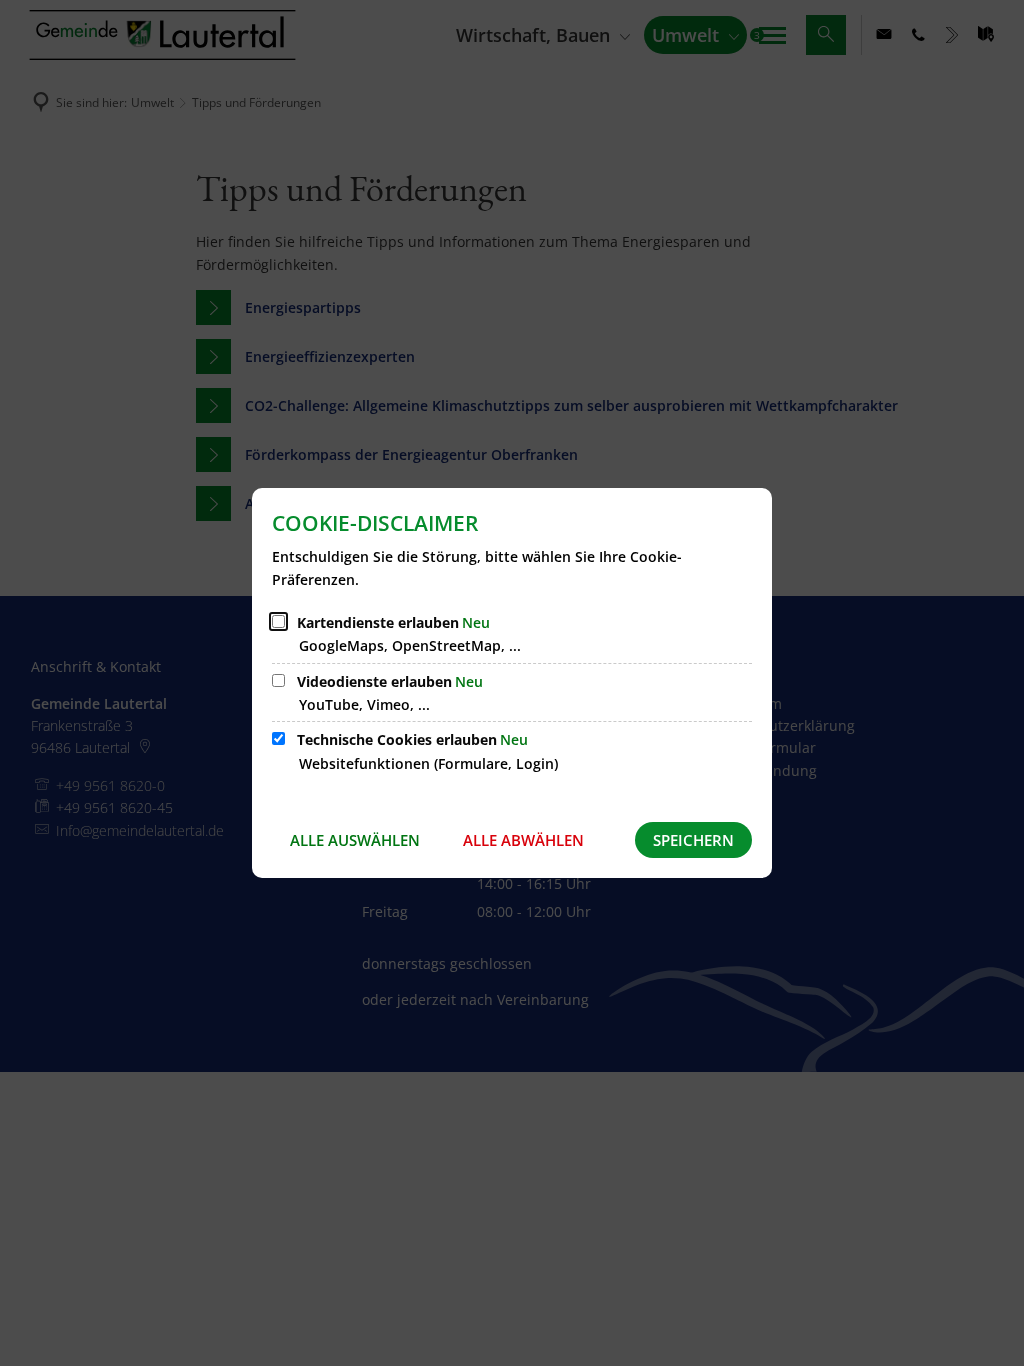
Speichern (693, 840)
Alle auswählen (355, 840)
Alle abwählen (523, 840)
